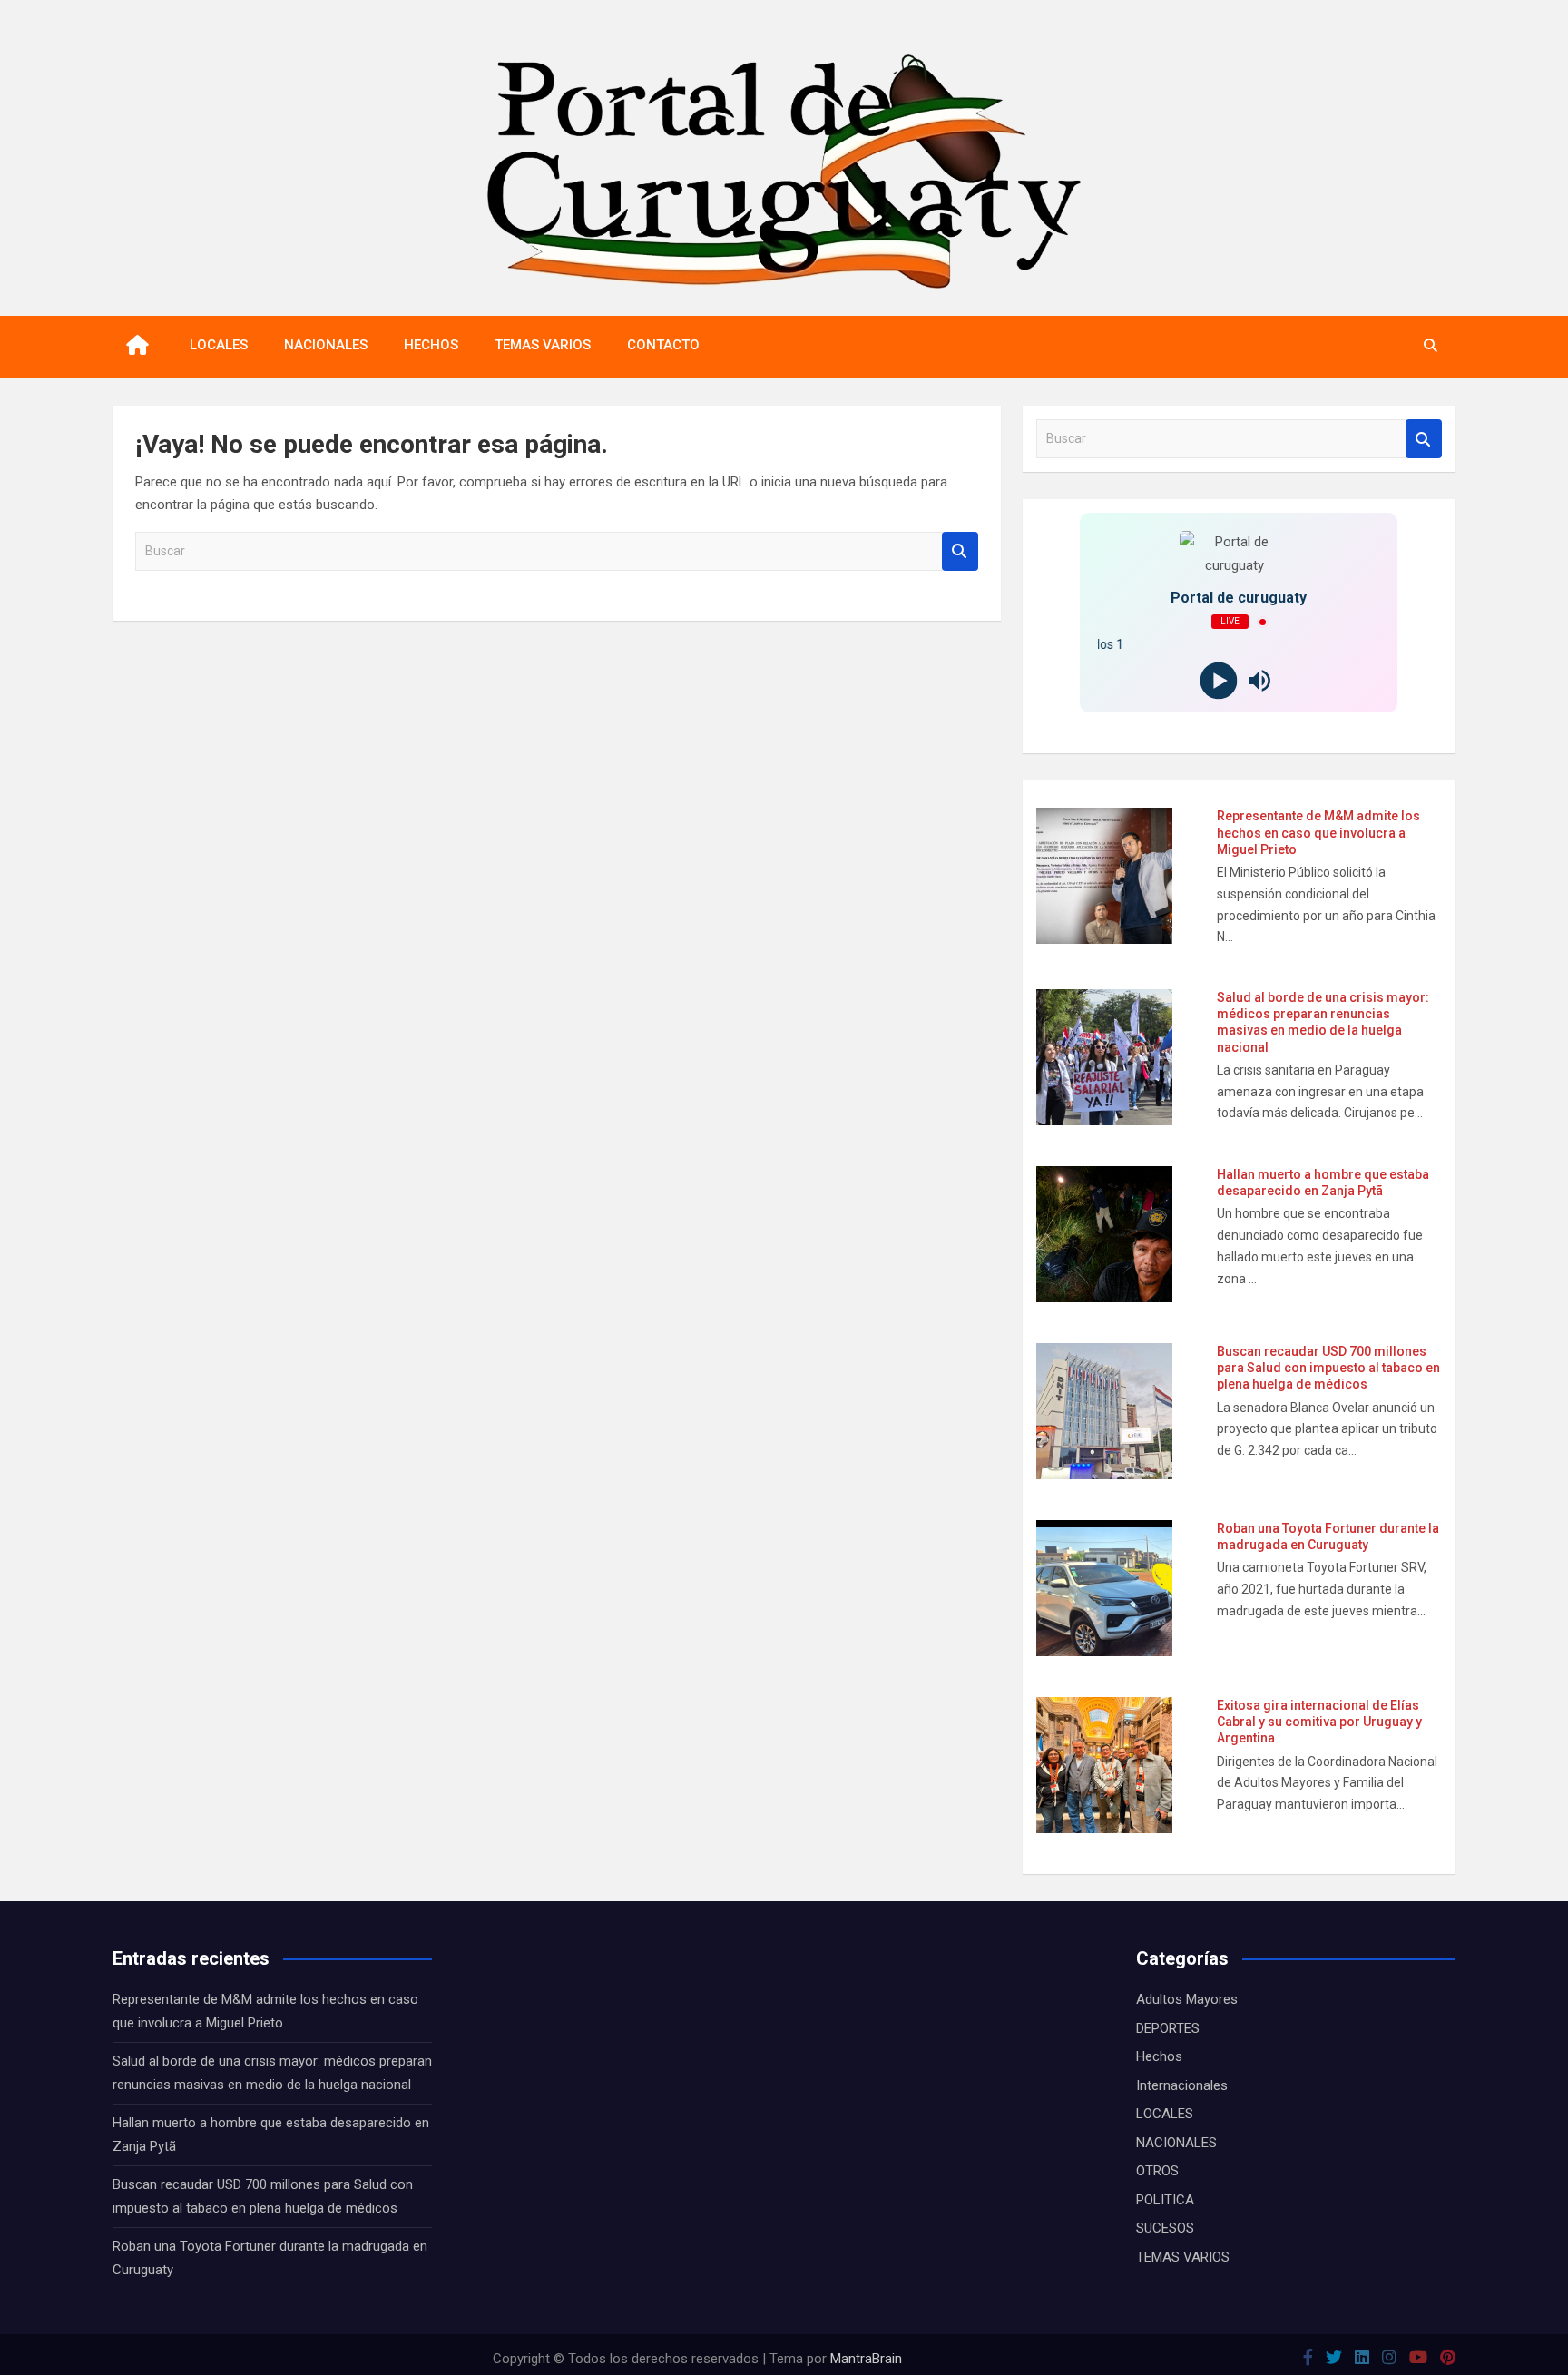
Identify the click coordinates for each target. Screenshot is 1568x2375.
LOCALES (219, 345)
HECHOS (431, 345)
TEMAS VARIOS (543, 345)
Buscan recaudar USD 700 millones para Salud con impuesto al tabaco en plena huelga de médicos (1328, 1368)
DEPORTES (1168, 2028)
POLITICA (1165, 2200)
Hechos (1159, 2056)
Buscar (960, 551)
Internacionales (1182, 2085)
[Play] (1218, 681)
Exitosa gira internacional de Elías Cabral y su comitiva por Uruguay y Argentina (1319, 1722)
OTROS (1157, 2171)
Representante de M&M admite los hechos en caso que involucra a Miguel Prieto (1318, 832)
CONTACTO (663, 345)
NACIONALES (326, 345)
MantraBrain (866, 2359)
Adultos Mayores (1187, 1999)
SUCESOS (1165, 2228)
